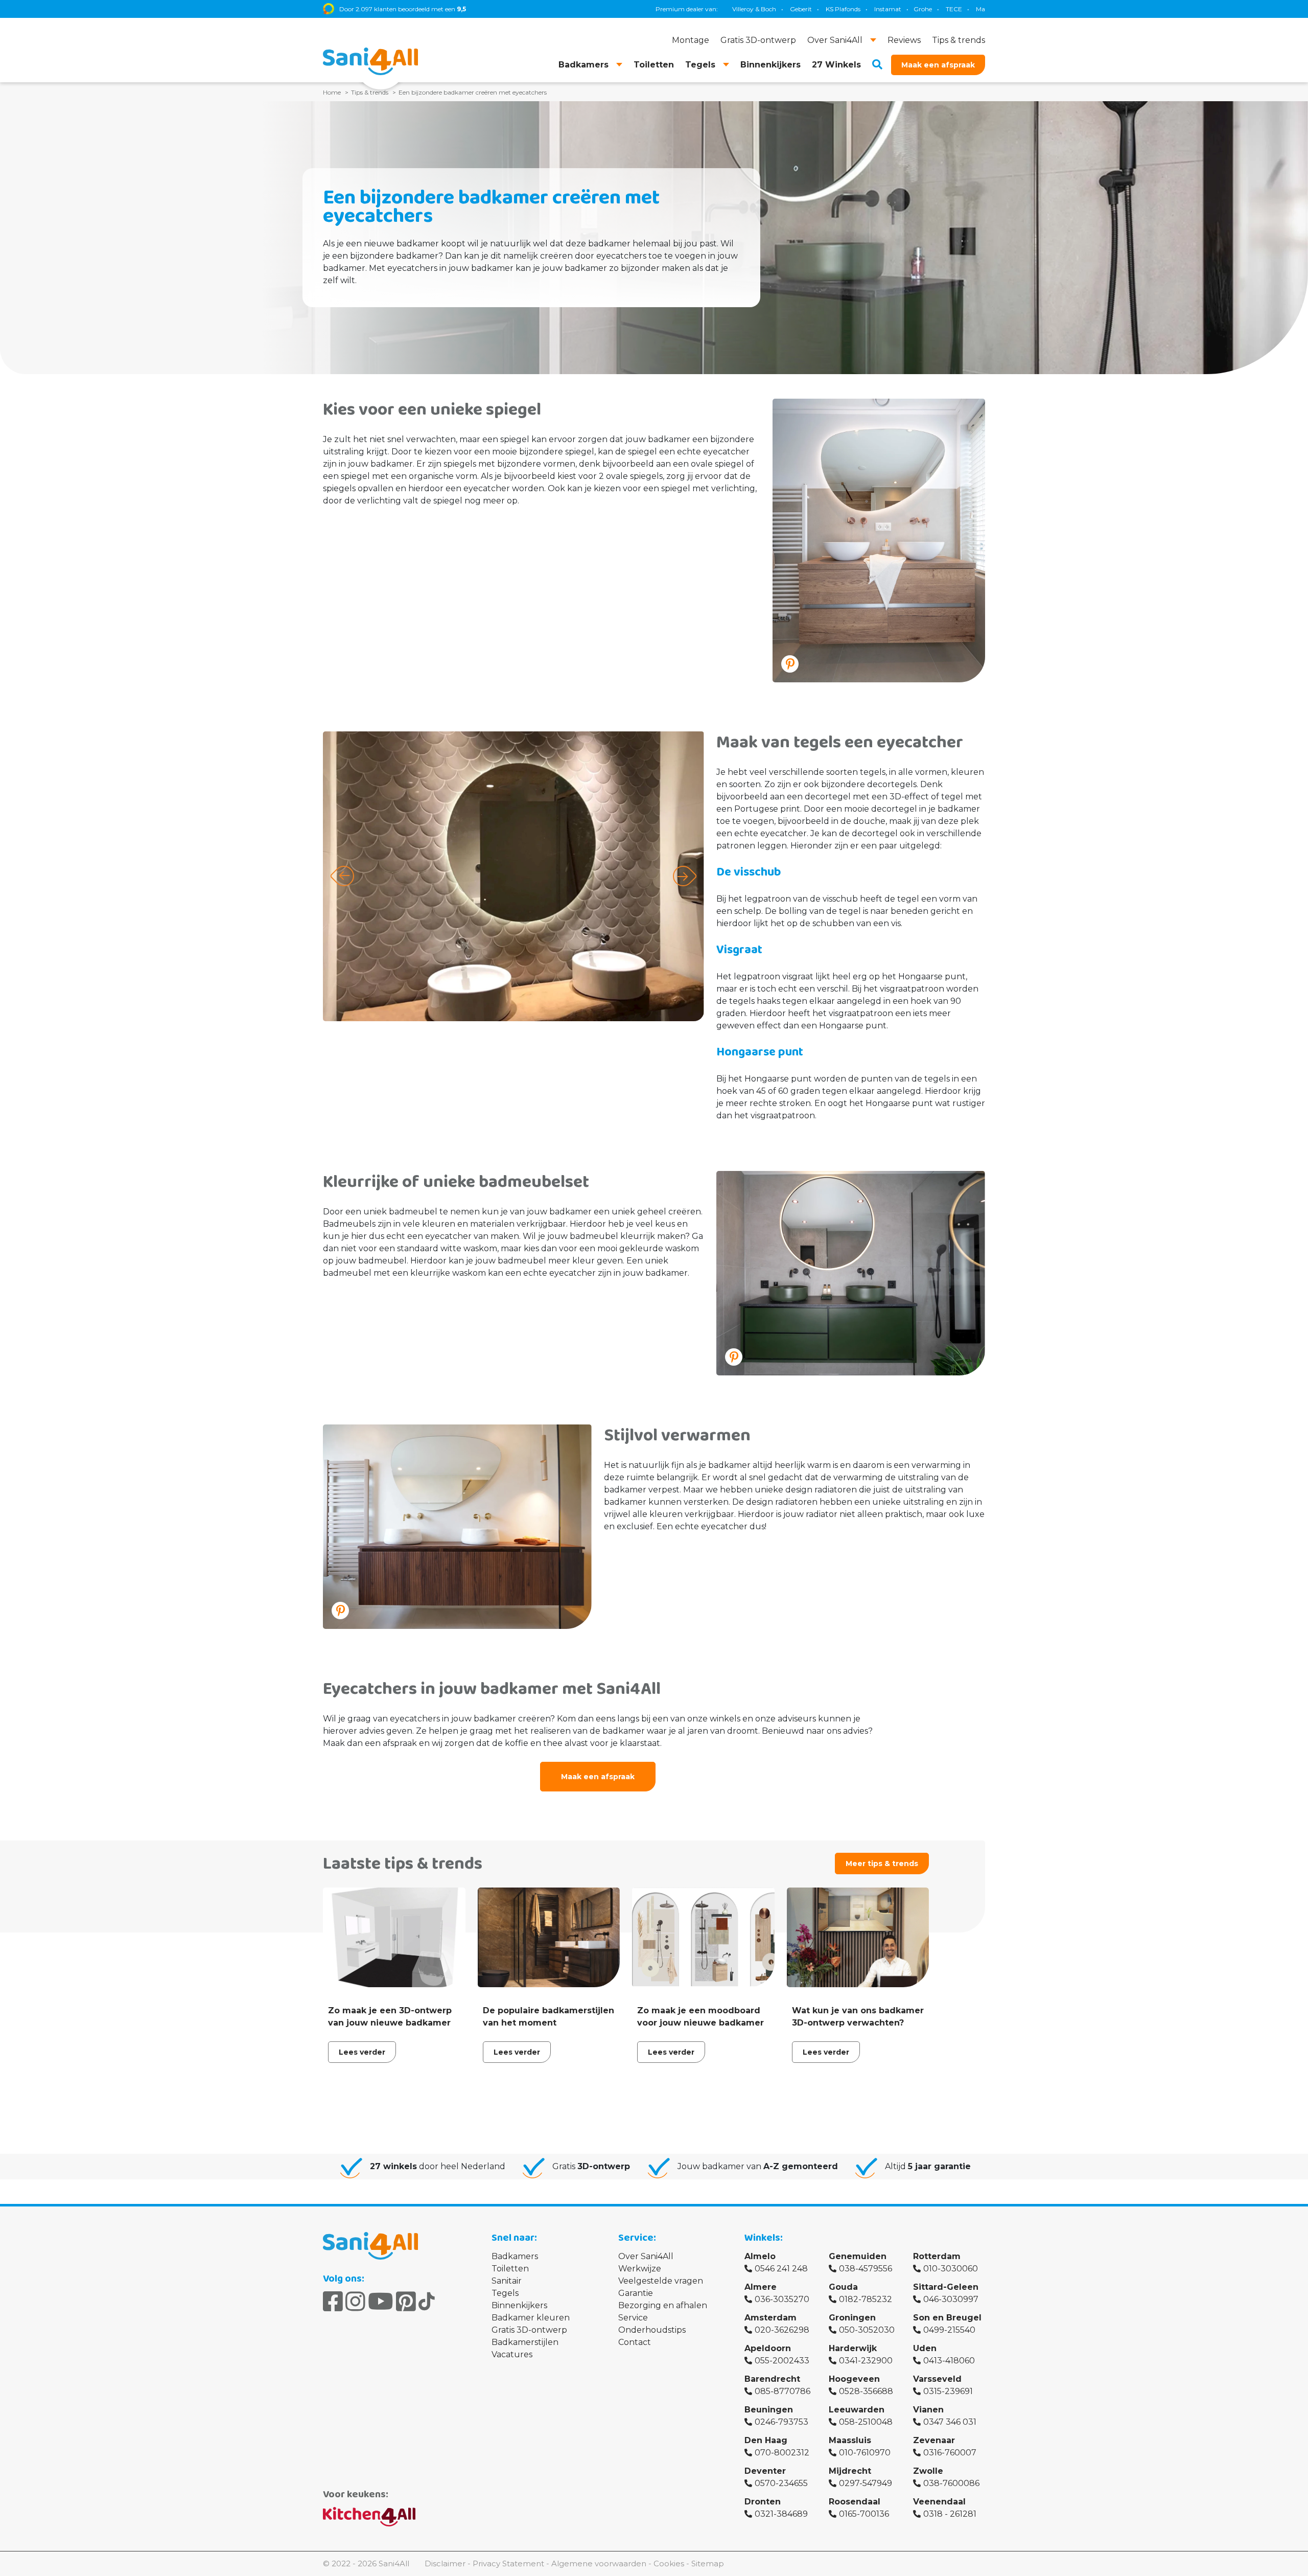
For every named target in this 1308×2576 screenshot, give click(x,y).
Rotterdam (937, 2256)
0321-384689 (781, 2514)
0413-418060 (949, 2361)
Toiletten (510, 2269)
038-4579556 (866, 2269)
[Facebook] (333, 2302)
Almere (761, 2287)
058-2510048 (866, 2422)
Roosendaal (855, 2502)
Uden (925, 2348)
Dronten (763, 2502)
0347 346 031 (950, 2422)
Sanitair (507, 2281)
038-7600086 (951, 2483)
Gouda (843, 2287)
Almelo (760, 2256)
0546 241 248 (781, 2269)
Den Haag (766, 2440)
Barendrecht (772, 2379)
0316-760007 (950, 2453)
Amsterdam (770, 2318)
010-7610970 (865, 2453)
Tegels (505, 2293)
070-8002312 (782, 2453)
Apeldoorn (768, 2348)
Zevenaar (934, 2440)
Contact (635, 2342)
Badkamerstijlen (525, 2342)
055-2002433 (782, 2361)
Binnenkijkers (519, 2305)
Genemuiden (858, 2256)
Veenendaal (939, 2502)
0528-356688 (866, 2391)
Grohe (801, 9)
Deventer (765, 2471)
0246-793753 (781, 2422)
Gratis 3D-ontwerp (529, 2330)
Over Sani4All (646, 2256)
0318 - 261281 (950, 2514)
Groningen (852, 2318)
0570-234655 (781, 2483)
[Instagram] (355, 2302)
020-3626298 (782, 2330)
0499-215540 (949, 2330)
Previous (342, 876)
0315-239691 (948, 2391)
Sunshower (941, 9)
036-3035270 (782, 2299)
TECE (832, 9)
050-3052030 (867, 2330)
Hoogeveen (854, 2379)
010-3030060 (951, 2269)
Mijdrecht (850, 2471)
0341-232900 (866, 2361)
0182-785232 (866, 2299)
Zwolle (928, 2471)
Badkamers (515, 2256)
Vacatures (512, 2354)
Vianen (928, 2410)
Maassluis (850, 2440)
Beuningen (769, 2410)
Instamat (766, 9)
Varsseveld (937, 2379)
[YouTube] (381, 2302)
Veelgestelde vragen (661, 2281)
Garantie (636, 2293)
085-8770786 (783, 2391)
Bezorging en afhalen (663, 2305)
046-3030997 (951, 2299)
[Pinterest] (406, 2302)
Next (685, 876)
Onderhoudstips (652, 2330)
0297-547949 (866, 2483)
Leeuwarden (857, 2410)
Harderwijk (853, 2348)
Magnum (868, 9)
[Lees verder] (394, 1978)
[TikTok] (427, 2302)
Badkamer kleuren (531, 2318)
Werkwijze (640, 2269)
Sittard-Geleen (946, 2287)
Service (633, 2318)
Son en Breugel (947, 2318)
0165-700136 (864, 2514)
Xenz (904, 9)
